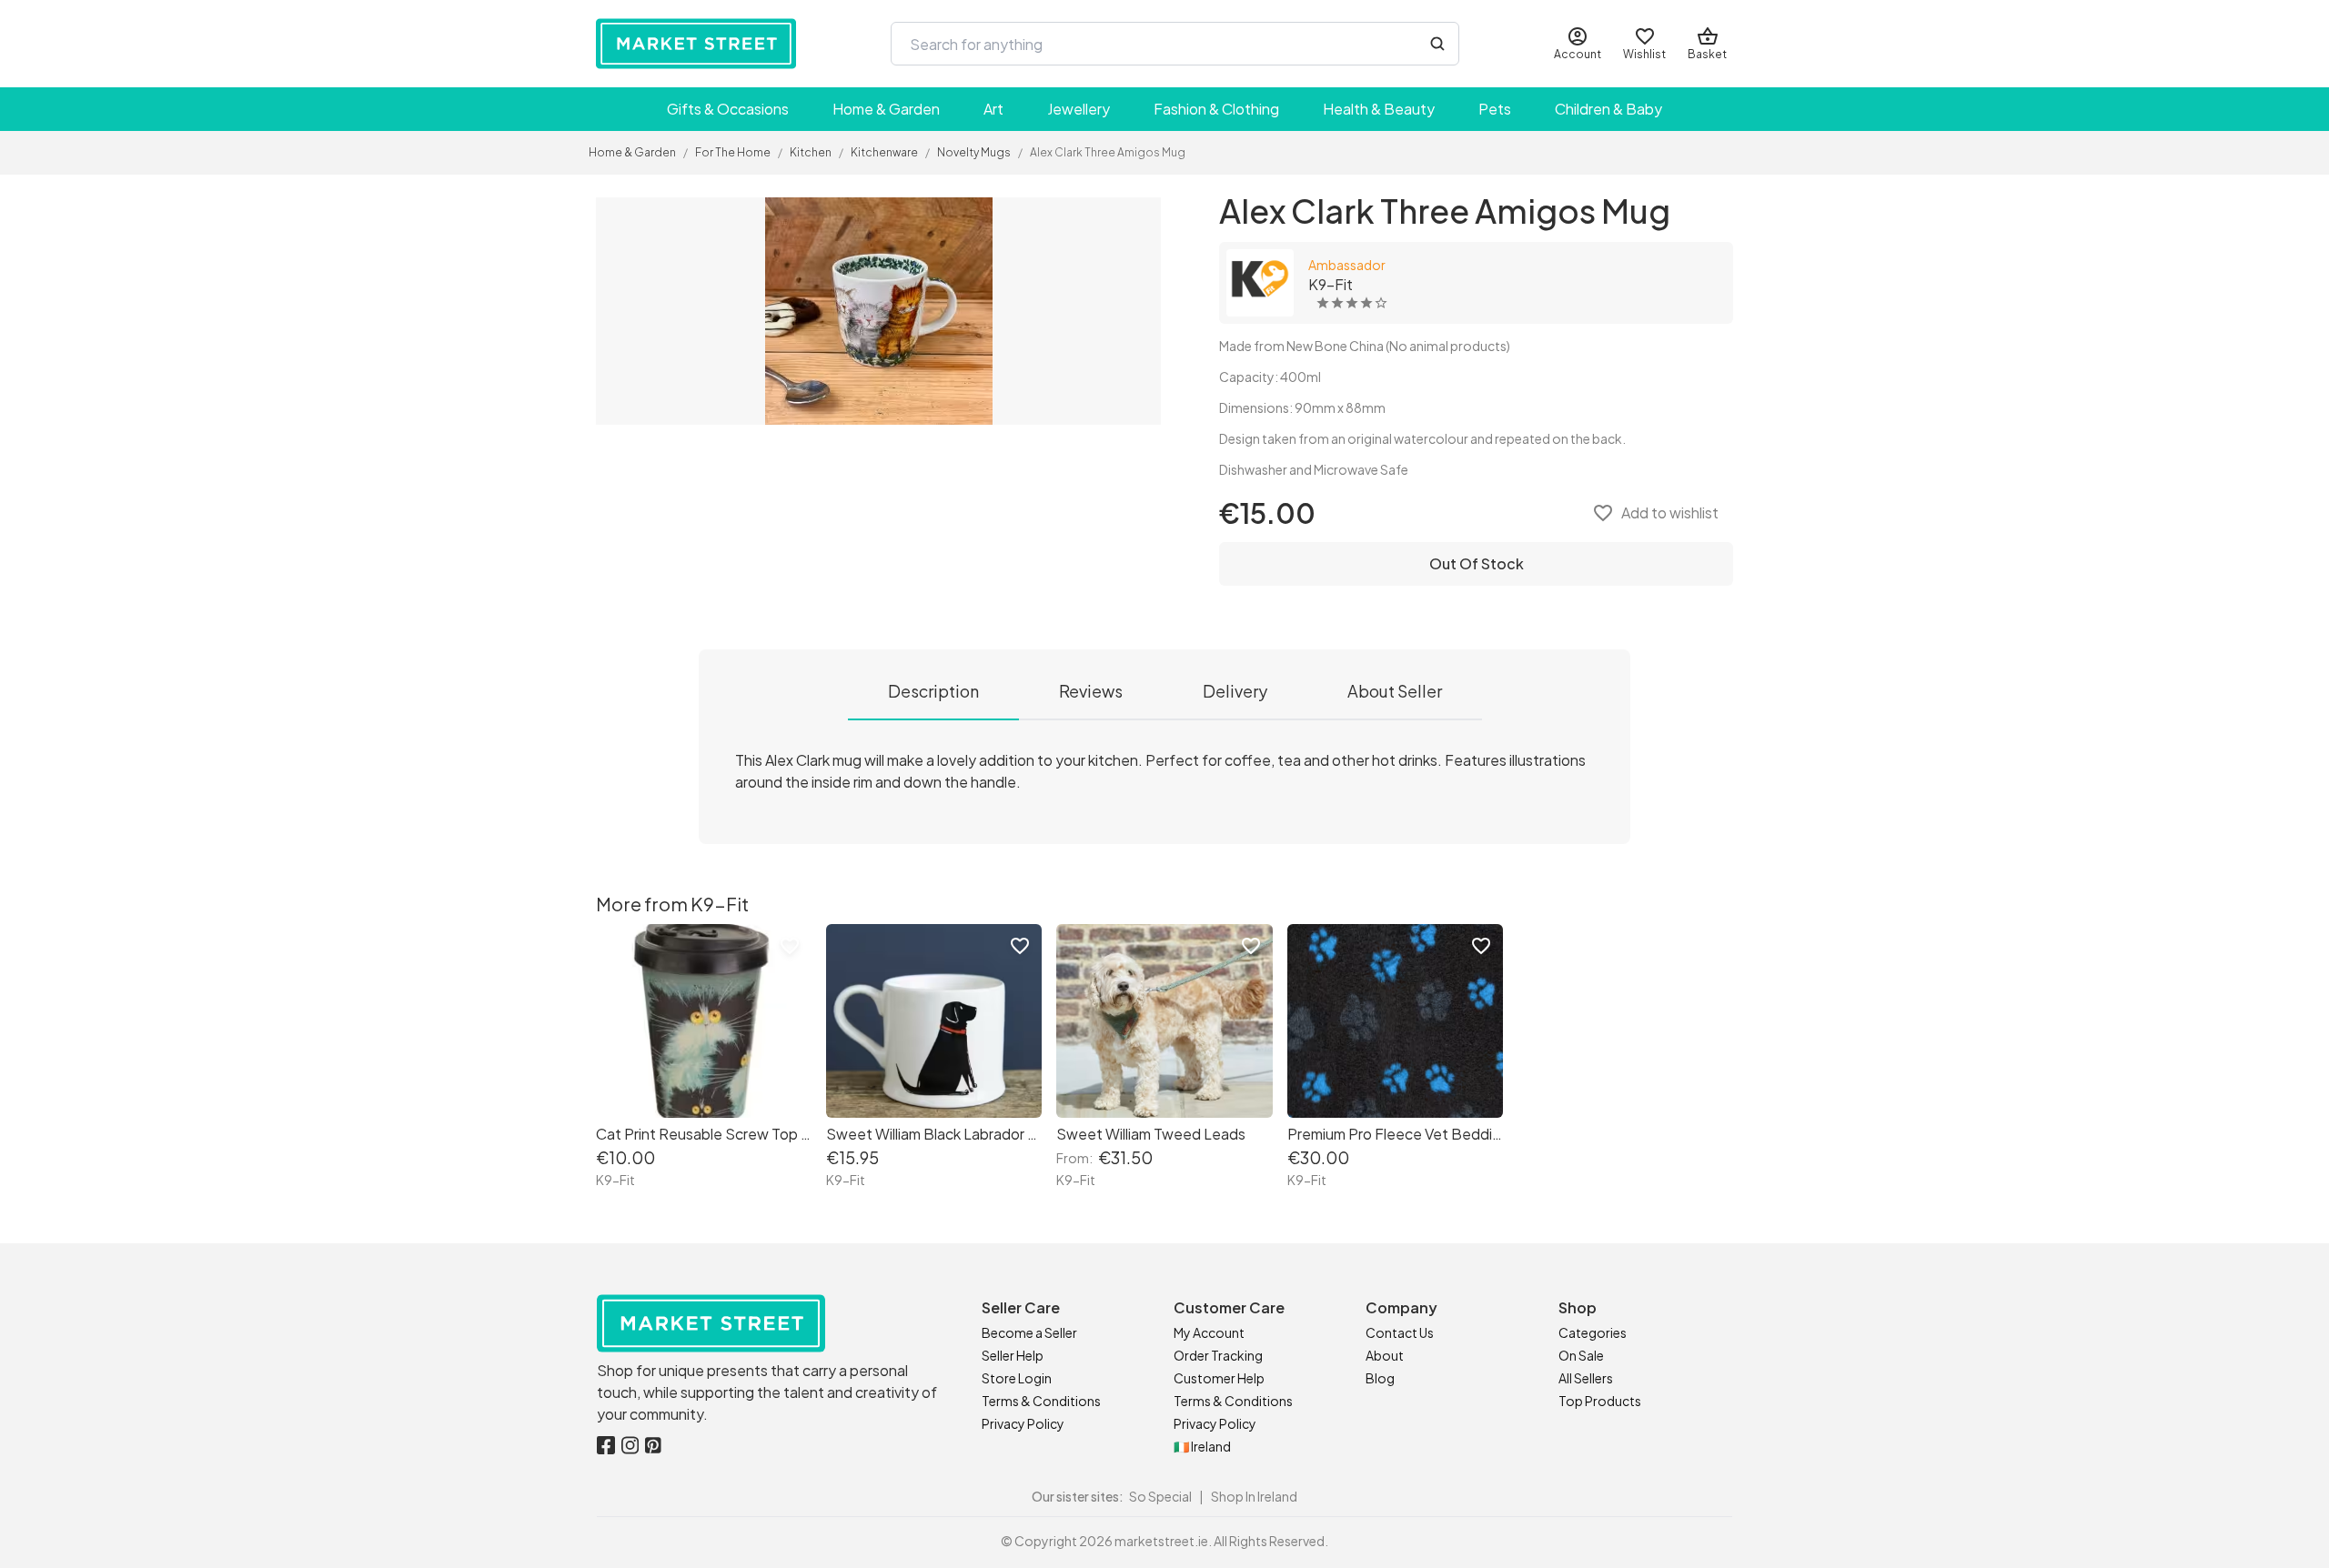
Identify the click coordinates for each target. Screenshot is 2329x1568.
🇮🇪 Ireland (1202, 1446)
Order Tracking (1218, 1355)
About (1385, 1355)
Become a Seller (1029, 1332)
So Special (1160, 1496)
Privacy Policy (1023, 1423)
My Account (1209, 1332)
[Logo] (696, 44)
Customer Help (1219, 1378)
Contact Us (1400, 1332)
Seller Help (1013, 1355)
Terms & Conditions (1041, 1401)
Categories (1593, 1332)
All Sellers (1586, 1378)
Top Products (1600, 1401)
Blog (1380, 1378)
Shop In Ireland (1254, 1496)
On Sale (1581, 1355)
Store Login (1017, 1378)
